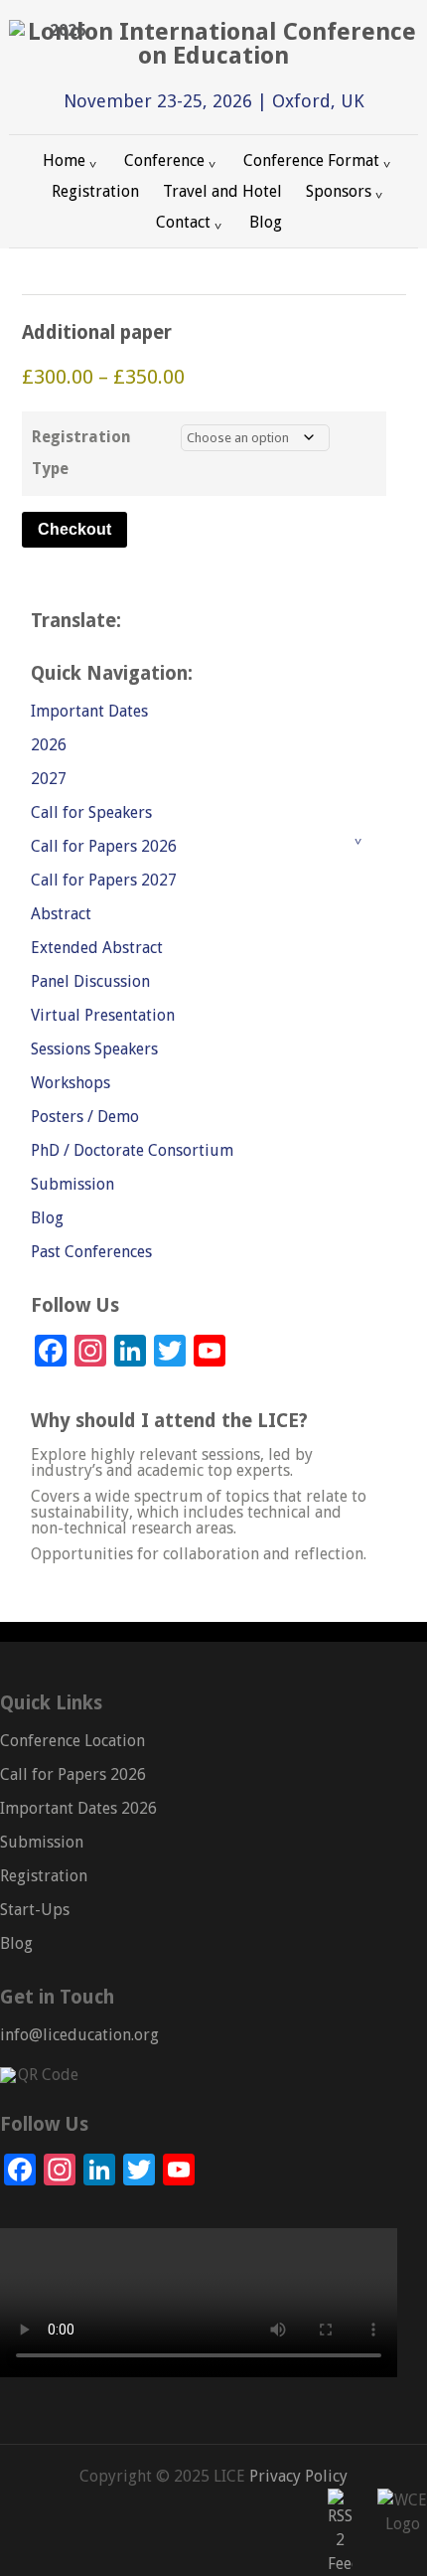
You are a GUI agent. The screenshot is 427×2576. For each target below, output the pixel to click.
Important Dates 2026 (78, 1808)
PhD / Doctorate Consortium (132, 1150)
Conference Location (72, 1741)
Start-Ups (35, 1910)
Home (64, 161)
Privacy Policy (296, 2476)
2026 (49, 745)
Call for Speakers (91, 812)
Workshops (71, 1083)
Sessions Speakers (94, 1049)
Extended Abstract (97, 948)
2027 (49, 779)
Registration (95, 191)
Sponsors (339, 191)
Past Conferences (91, 1252)
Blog (266, 222)
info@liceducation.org (79, 2035)
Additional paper (97, 332)
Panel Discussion (90, 981)
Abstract (61, 914)
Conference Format (311, 161)
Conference (164, 161)
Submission (72, 1184)
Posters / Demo (85, 1117)
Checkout (74, 529)
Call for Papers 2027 (104, 880)
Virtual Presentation (103, 1015)
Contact (183, 222)
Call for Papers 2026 (104, 846)
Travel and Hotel (222, 191)
